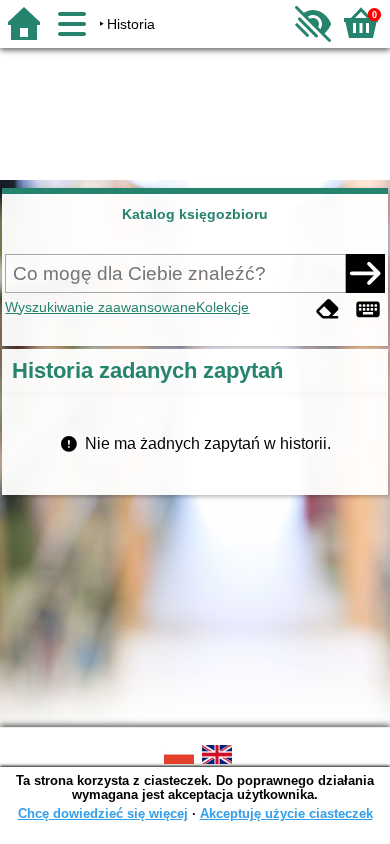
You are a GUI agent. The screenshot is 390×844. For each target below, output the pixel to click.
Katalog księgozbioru (195, 214)
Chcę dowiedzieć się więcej (103, 813)
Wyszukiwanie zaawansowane (100, 307)
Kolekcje (222, 307)
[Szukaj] (365, 273)
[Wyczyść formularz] (328, 309)
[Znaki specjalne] (368, 309)
